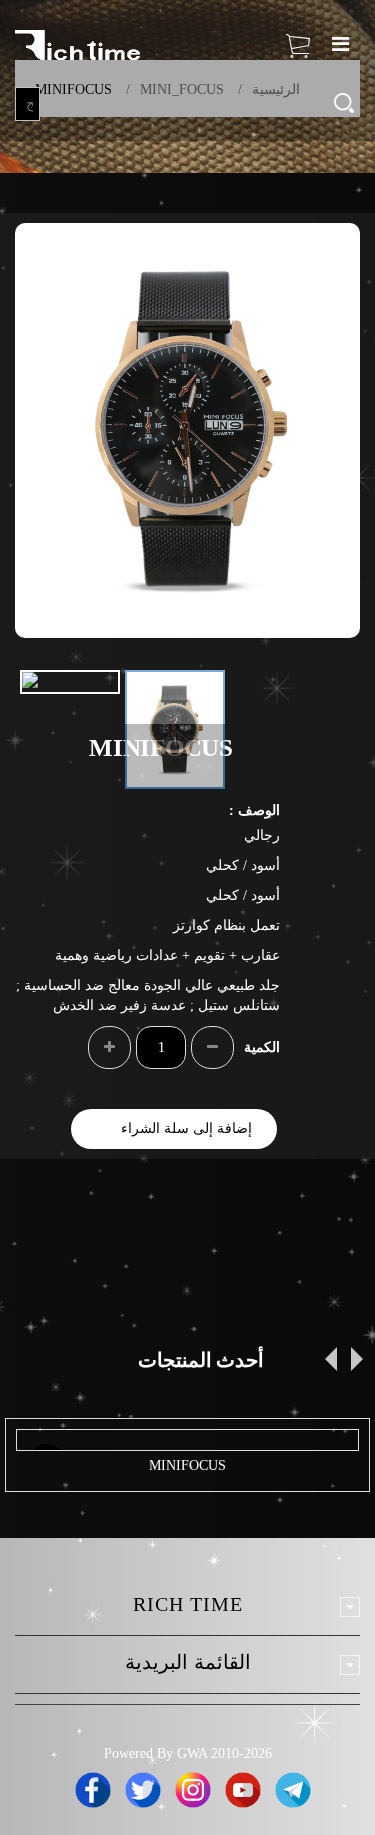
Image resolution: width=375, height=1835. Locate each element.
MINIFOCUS (187, 1465)
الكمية (262, 1047)
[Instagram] (193, 1787)
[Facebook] (93, 1787)
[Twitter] (143, 1787)
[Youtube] (243, 1787)
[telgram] (293, 1787)
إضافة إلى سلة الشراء (186, 1128)
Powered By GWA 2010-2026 (188, 1753)
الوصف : (254, 810)
